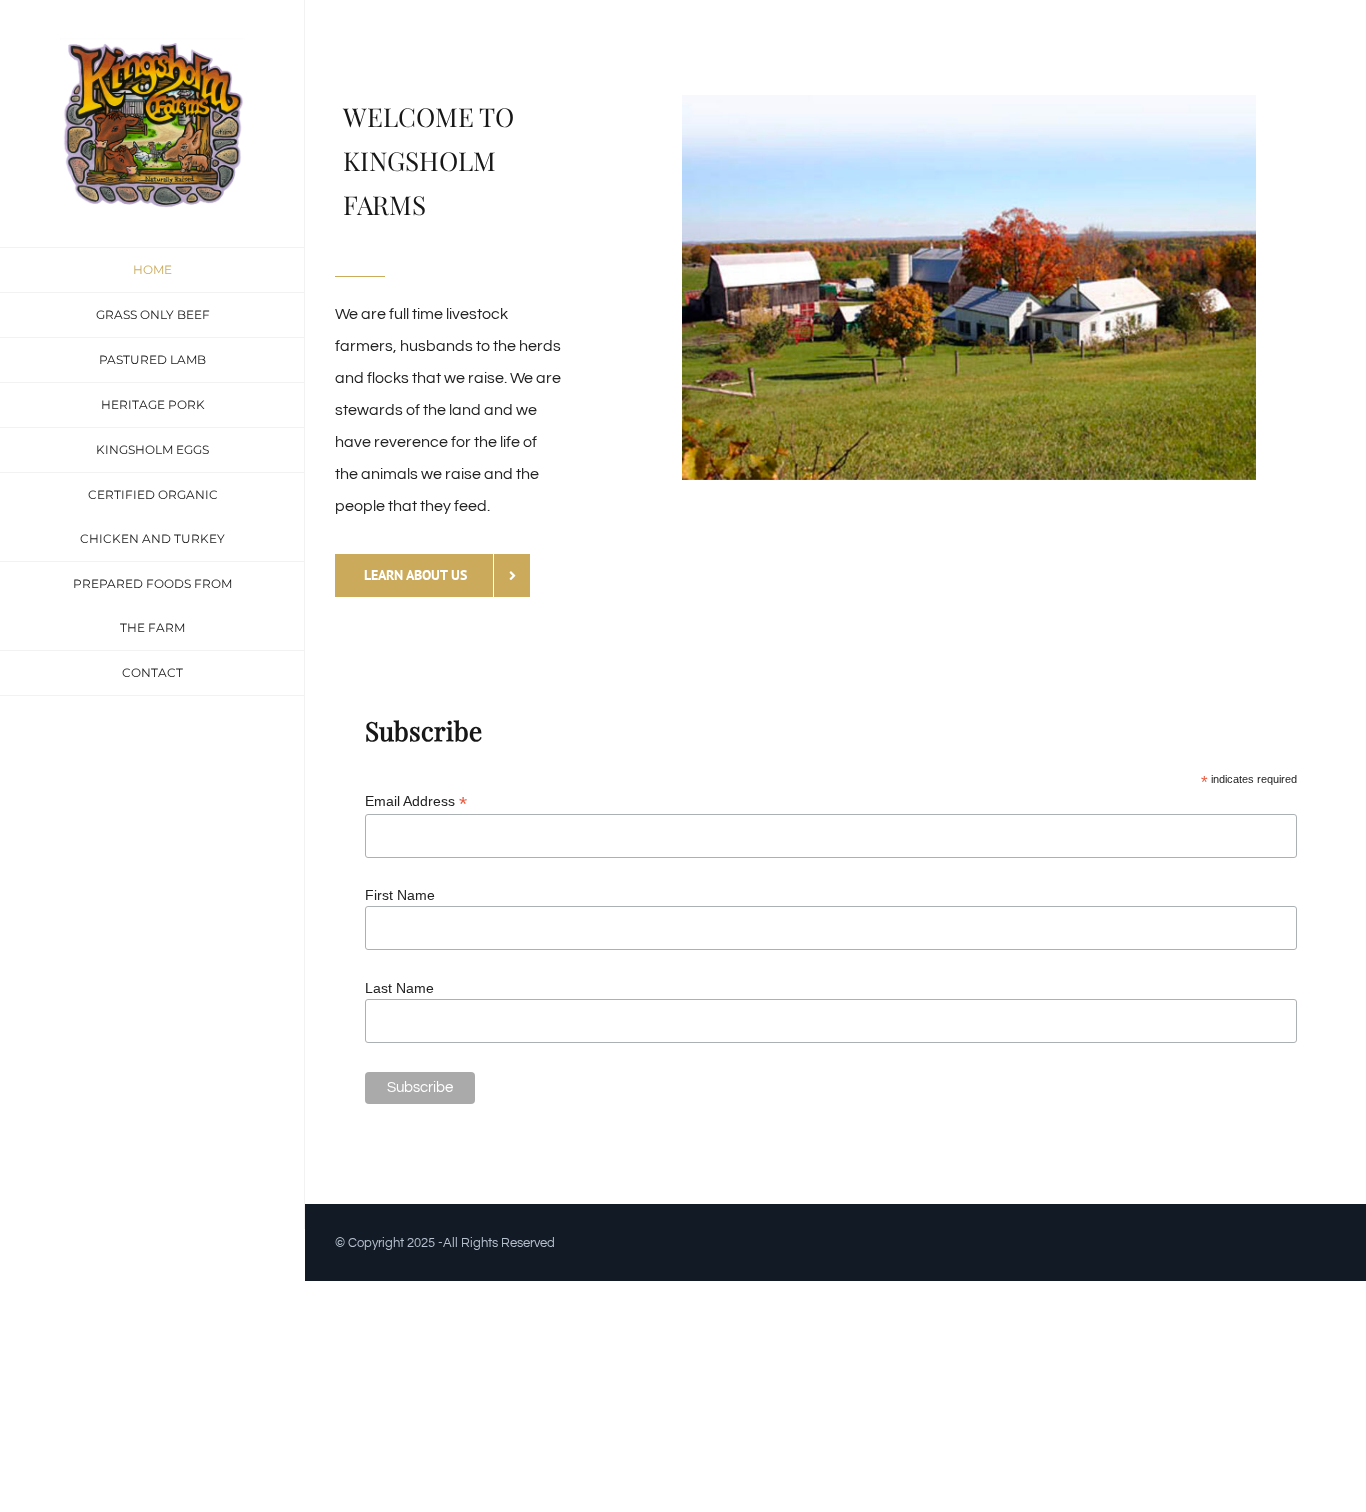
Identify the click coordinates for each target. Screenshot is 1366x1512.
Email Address (416, 801)
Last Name (399, 988)
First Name (400, 895)
